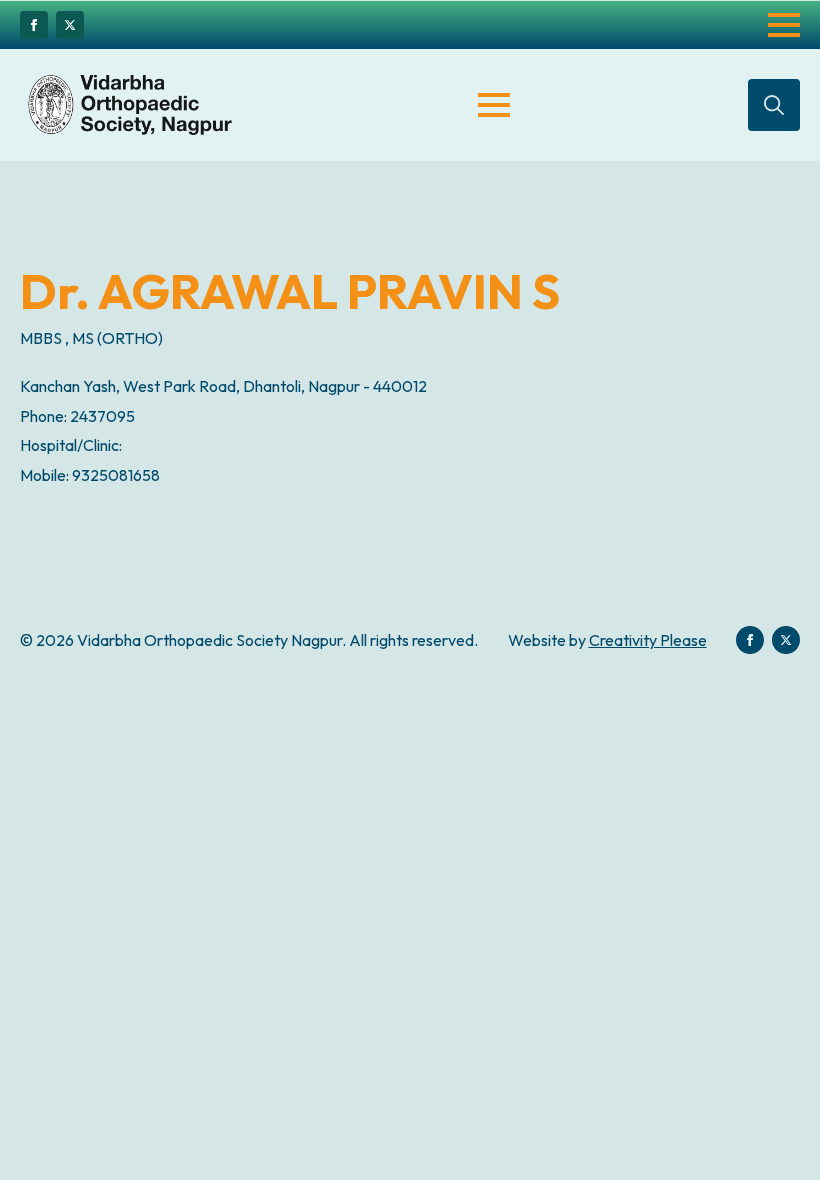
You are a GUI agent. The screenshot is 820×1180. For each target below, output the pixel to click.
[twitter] (70, 25)
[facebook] (34, 25)
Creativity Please (648, 640)
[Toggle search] (774, 105)
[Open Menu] (784, 25)
